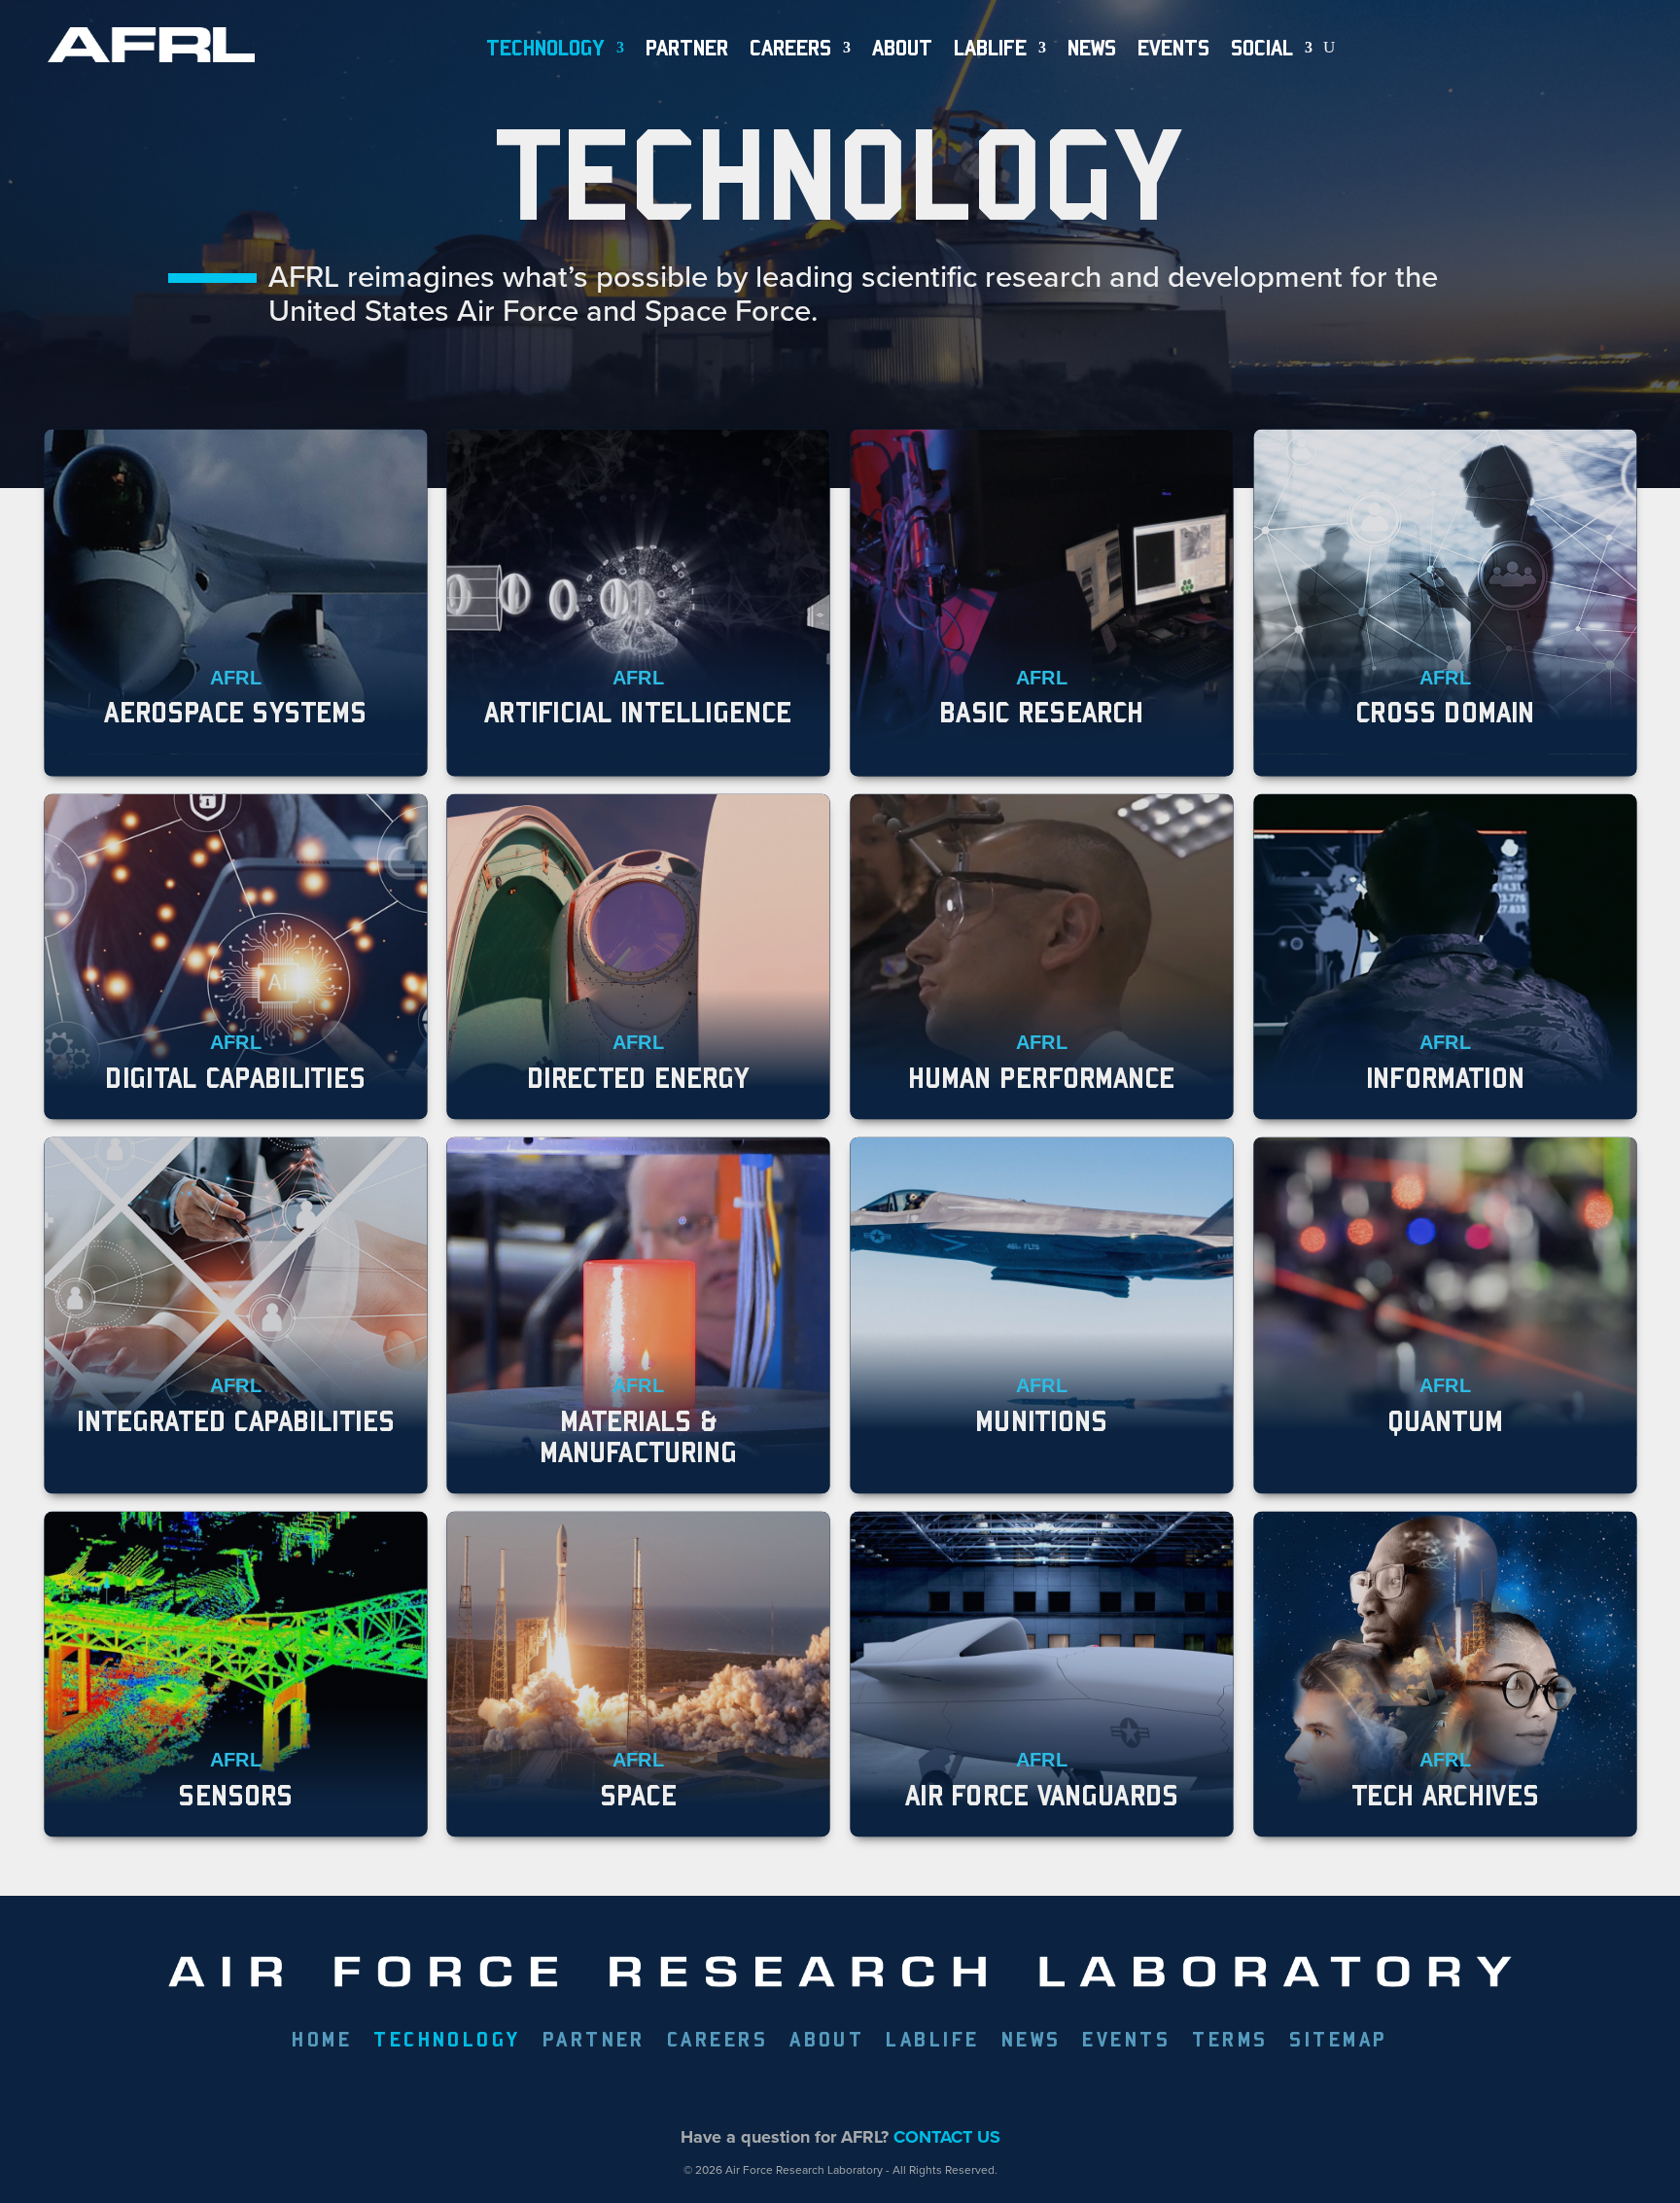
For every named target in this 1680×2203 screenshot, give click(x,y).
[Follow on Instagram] (862, 2089)
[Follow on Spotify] (952, 2089)
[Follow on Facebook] (728, 2089)
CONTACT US (947, 2137)
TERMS (1230, 2042)
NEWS (1092, 48)
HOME (322, 2042)
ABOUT (902, 48)
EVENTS (1173, 48)
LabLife (990, 48)
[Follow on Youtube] (907, 2089)
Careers (790, 48)
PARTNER (687, 48)
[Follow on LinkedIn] (818, 2089)
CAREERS (717, 2042)
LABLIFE (932, 2042)
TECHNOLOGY (545, 48)
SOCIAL (1262, 48)
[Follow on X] (773, 2089)
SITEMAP (1338, 2042)
